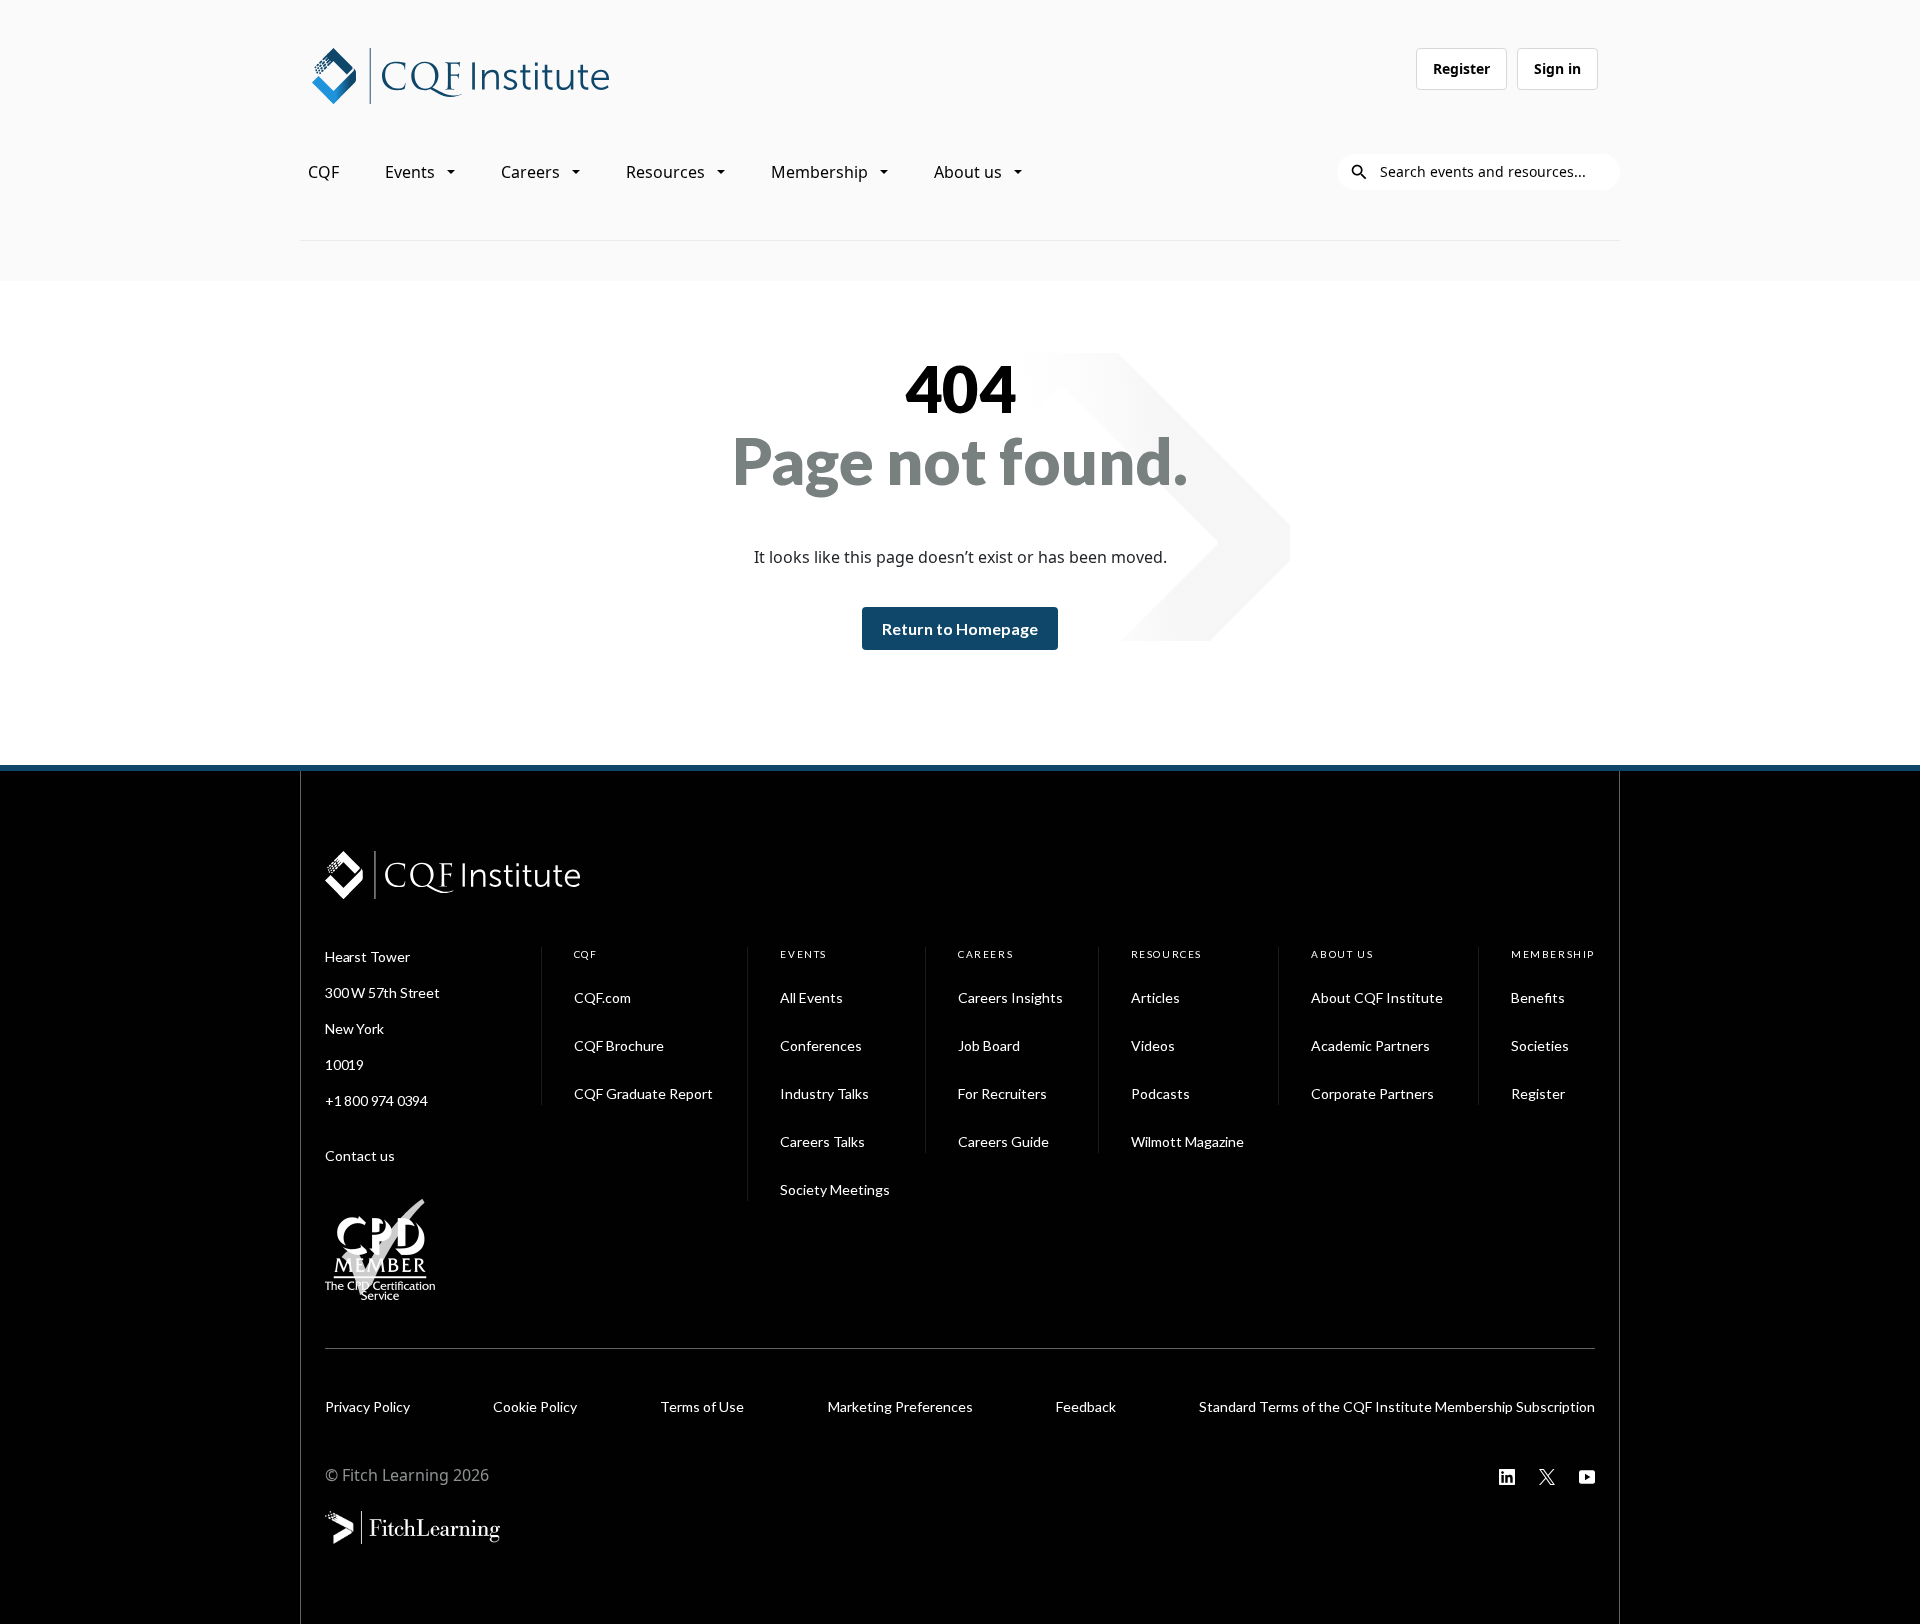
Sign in (1557, 68)
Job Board (989, 1045)
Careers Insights (1010, 997)
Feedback (1086, 1406)
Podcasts (1160, 1093)
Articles (1155, 997)
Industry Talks (824, 1093)
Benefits (1538, 997)
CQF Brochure (619, 1045)
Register (1461, 68)
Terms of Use (702, 1406)
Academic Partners (1370, 1045)
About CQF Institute (1377, 997)
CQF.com (602, 997)
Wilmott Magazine (1187, 1141)
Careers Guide (1003, 1141)
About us (968, 172)
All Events (811, 997)
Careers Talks (822, 1141)
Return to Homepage (960, 628)
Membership (819, 172)
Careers (530, 172)
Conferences (821, 1045)
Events (410, 172)
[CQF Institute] (460, 74)
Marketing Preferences (900, 1406)
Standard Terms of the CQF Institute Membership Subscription (1397, 1406)
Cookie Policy (535, 1406)
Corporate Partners (1372, 1093)
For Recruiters (1002, 1093)
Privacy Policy (367, 1406)
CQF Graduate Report (643, 1093)
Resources (665, 172)
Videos (1153, 1045)
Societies (1540, 1045)
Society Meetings (835, 1189)
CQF (323, 172)
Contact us (360, 1155)
